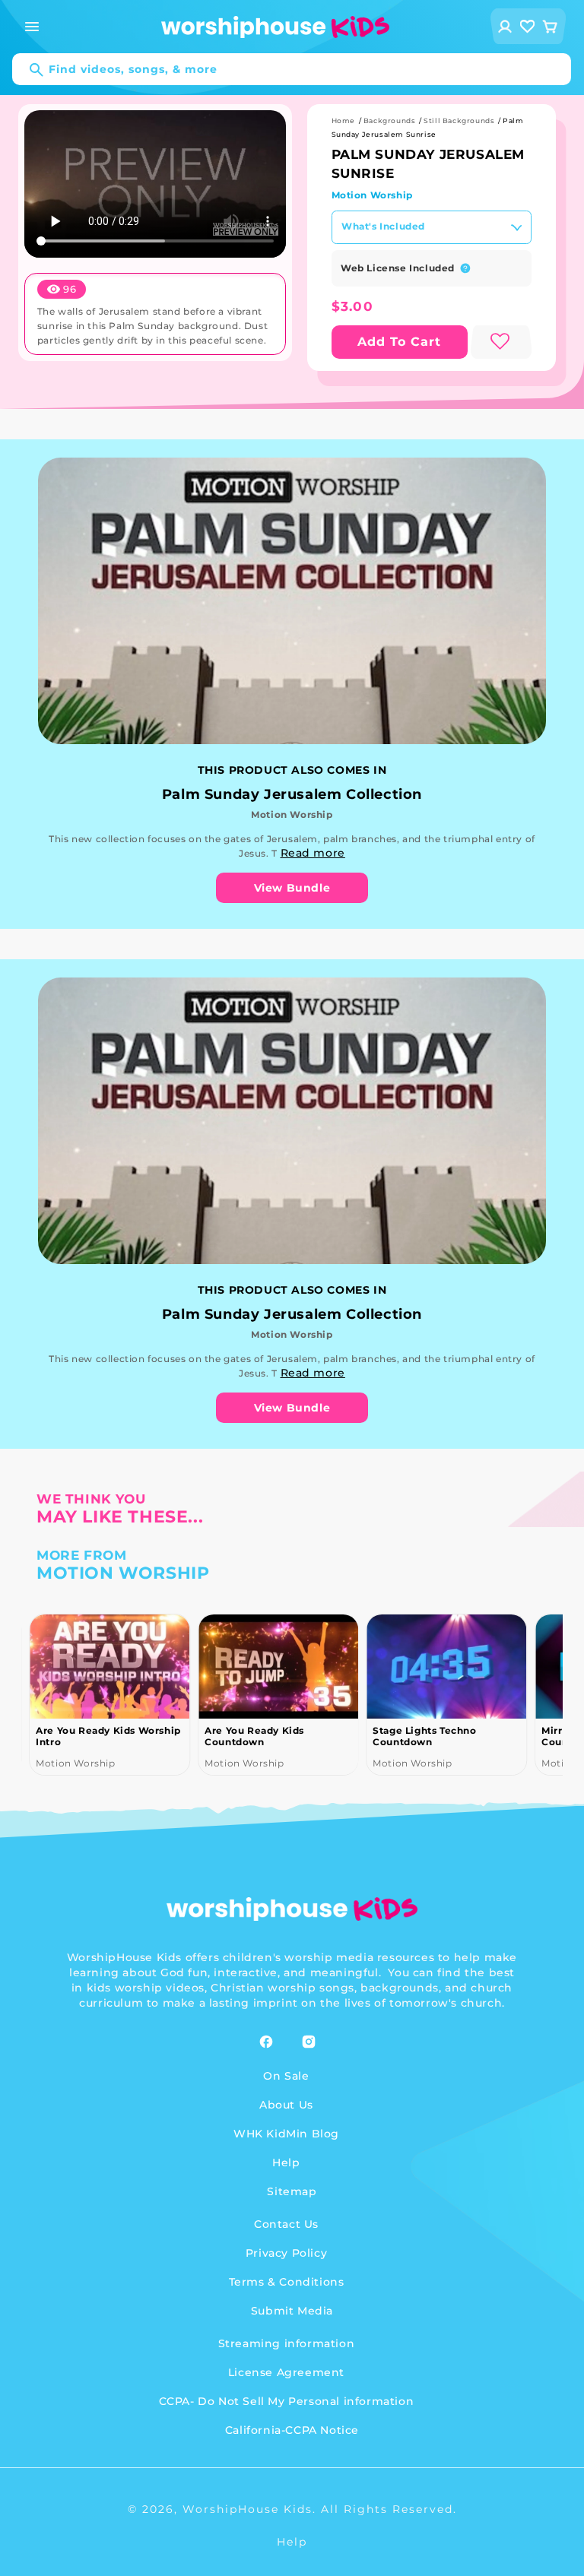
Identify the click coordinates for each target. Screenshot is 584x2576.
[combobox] (292, 69)
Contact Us (286, 2224)
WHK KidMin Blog (286, 2134)
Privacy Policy (286, 2253)
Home (343, 120)
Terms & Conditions (287, 2282)
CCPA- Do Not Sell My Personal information (287, 2401)
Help (286, 2163)
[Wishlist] (528, 26)
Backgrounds (390, 120)
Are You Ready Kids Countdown (254, 1736)
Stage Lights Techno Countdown (425, 1736)
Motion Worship (372, 195)
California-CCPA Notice (292, 2430)
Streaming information (287, 2343)
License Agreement (286, 2372)
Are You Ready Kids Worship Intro (108, 1736)
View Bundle (292, 888)
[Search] (29, 70)
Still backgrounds (459, 120)
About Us (286, 2105)
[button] (32, 27)
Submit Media (292, 2311)
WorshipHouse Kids (248, 2509)
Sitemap (292, 2191)
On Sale (286, 2076)
